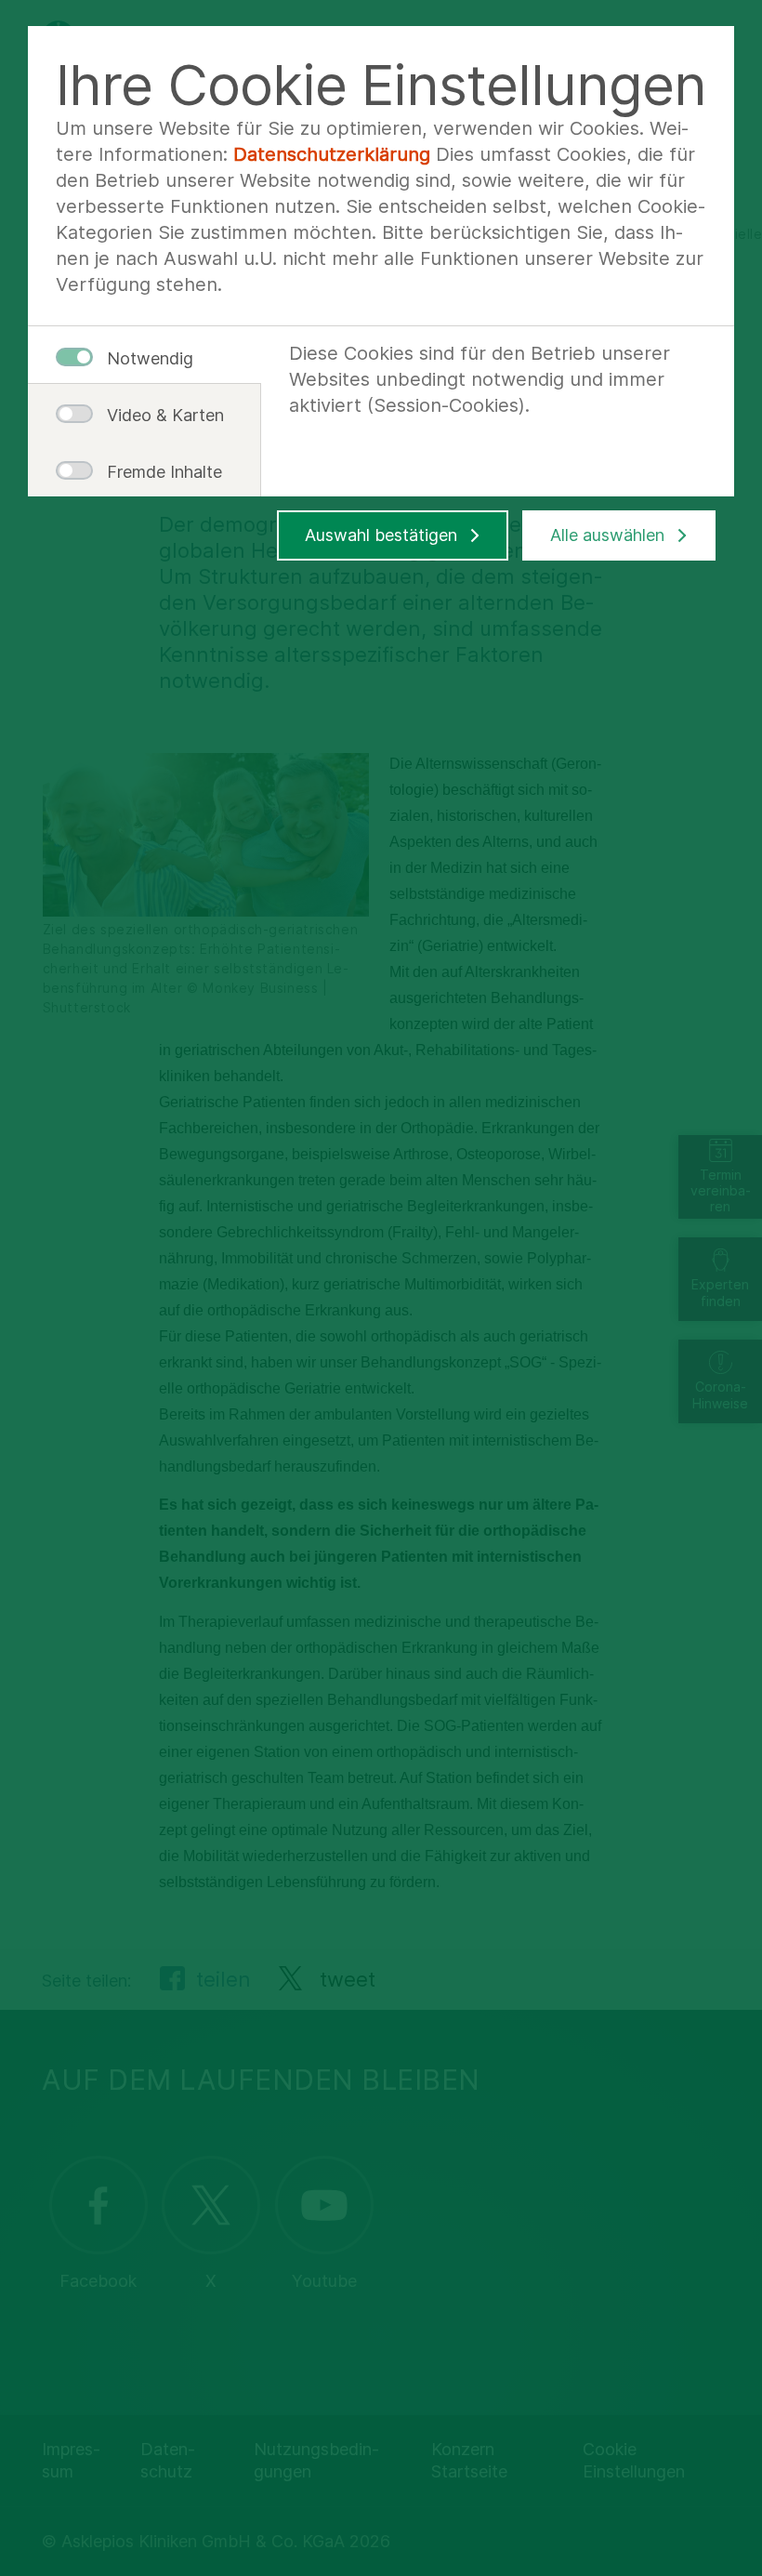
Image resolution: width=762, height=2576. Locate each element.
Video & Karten (158, 415)
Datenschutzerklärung (332, 154)
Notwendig (150, 358)
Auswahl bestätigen (381, 535)
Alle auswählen (607, 535)
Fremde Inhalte (158, 472)
